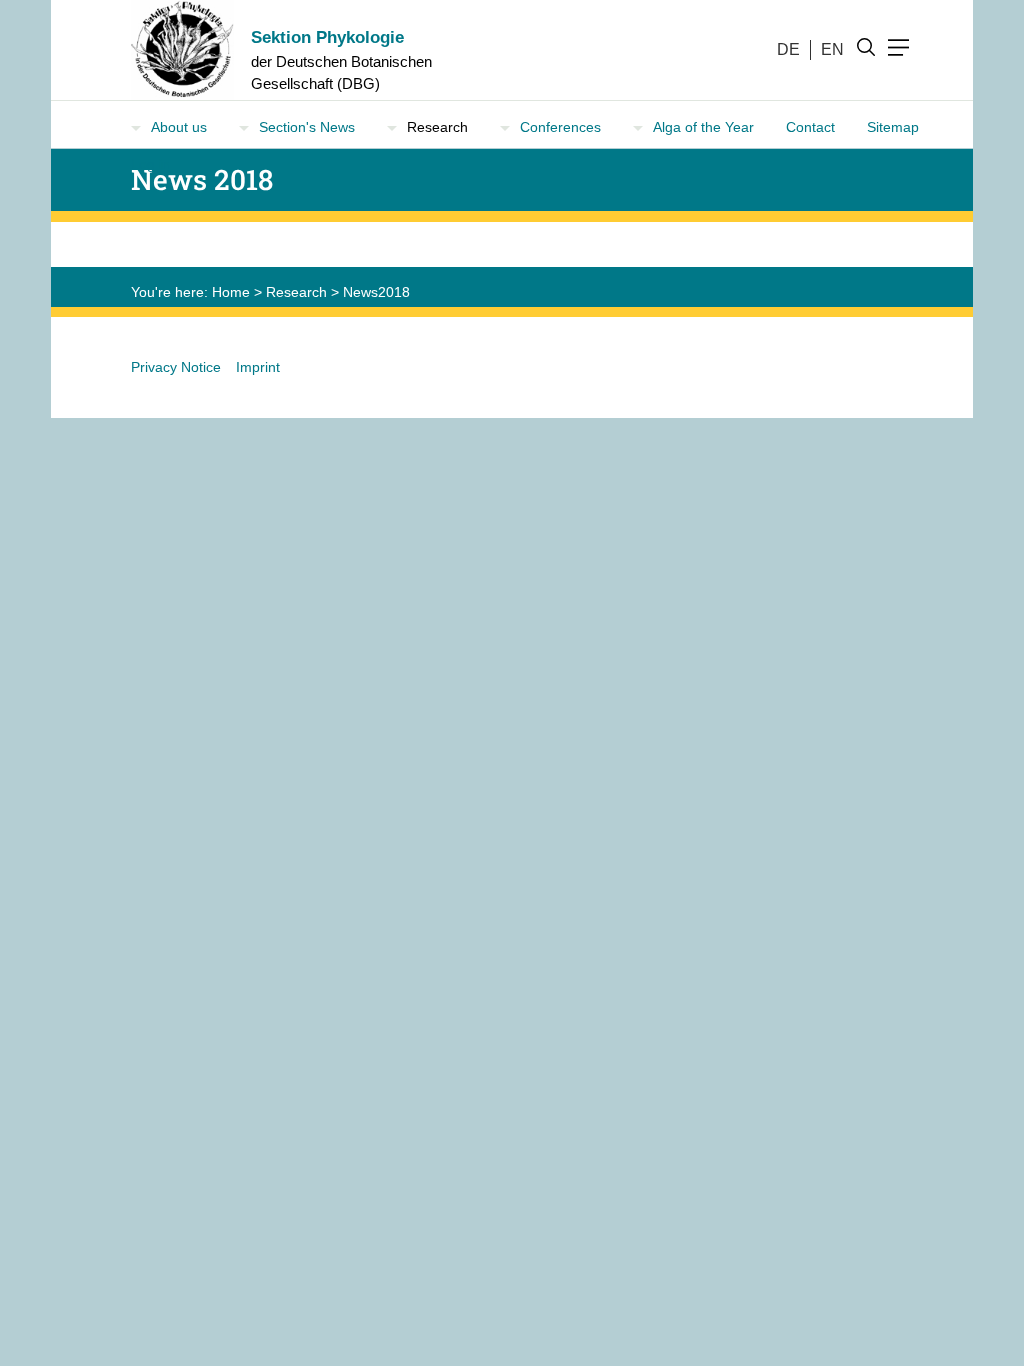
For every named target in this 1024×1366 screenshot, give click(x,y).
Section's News (307, 127)
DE (788, 49)
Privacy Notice (176, 367)
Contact (810, 127)
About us (179, 127)
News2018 (376, 292)
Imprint (258, 367)
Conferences (560, 127)
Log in (150, 164)
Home (231, 292)
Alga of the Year (703, 127)
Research (296, 292)
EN (832, 49)
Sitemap (893, 127)
